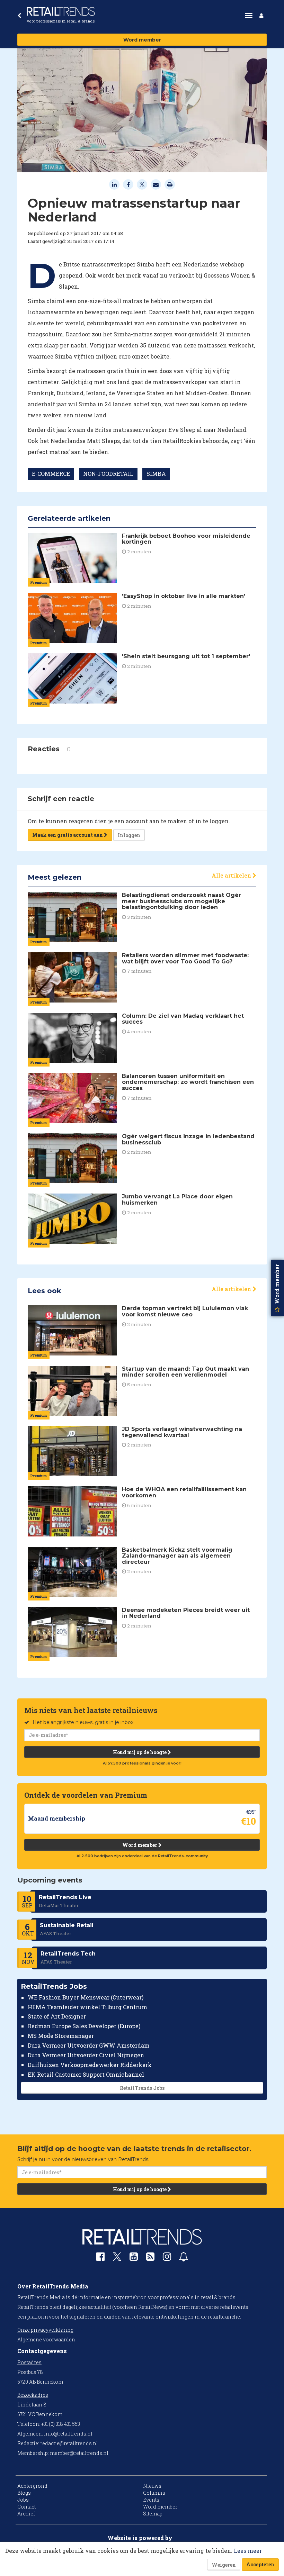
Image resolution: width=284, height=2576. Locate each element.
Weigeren (224, 2565)
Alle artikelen (232, 875)
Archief (26, 2514)
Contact (26, 2507)
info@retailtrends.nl (68, 2434)
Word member (142, 40)
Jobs (23, 2500)
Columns (154, 2493)
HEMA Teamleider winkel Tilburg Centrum (87, 2007)
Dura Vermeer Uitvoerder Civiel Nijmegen (86, 2055)
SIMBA (156, 474)
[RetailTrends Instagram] (167, 2258)
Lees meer (248, 2551)
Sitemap (153, 2514)
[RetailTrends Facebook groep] (100, 2258)
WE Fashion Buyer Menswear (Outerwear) (86, 1997)
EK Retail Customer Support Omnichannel (86, 2074)
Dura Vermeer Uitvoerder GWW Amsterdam (89, 2045)
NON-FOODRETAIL (108, 474)
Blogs (24, 2493)
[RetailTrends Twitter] (117, 2259)
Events (151, 2500)
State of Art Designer (57, 2016)
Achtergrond (32, 2486)
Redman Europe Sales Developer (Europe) (84, 2026)
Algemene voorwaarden (46, 2339)
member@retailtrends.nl (79, 2453)
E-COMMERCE (51, 474)
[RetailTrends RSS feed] (150, 2258)
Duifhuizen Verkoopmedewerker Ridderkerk (90, 2065)
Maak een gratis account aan (68, 835)
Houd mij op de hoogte (140, 1752)
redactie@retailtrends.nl (69, 2443)
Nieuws (152, 2486)
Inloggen (129, 835)
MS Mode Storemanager (61, 2036)
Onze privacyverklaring (45, 2330)
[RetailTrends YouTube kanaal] (134, 2258)
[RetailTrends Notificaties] (184, 2258)
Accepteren (260, 2564)
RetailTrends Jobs (142, 2088)
